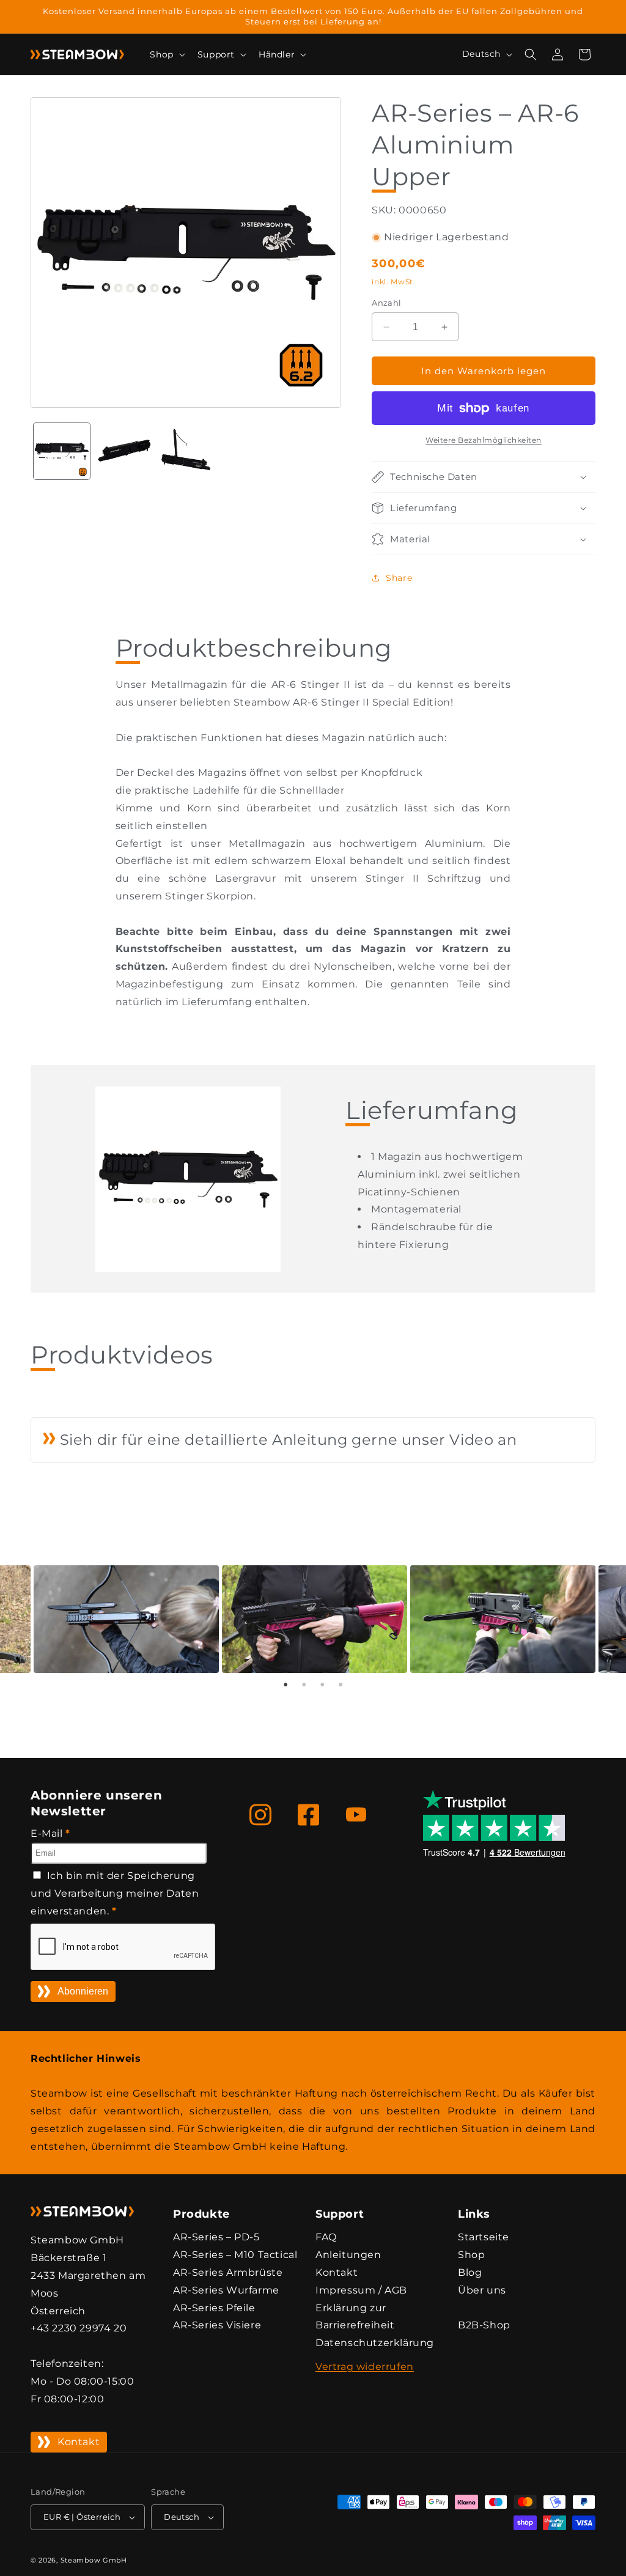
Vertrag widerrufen (365, 2367)
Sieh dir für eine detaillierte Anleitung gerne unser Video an (286, 1440)
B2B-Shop (484, 2325)
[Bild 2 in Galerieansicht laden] (124, 451)
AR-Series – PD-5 (216, 2237)
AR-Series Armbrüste (228, 2272)
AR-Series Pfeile (214, 2308)
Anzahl (386, 303)
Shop (471, 2255)
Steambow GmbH (94, 2560)
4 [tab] (341, 1685)
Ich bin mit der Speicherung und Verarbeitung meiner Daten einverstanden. (115, 1893)
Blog (470, 2272)
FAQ (326, 2237)
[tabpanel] (313, 1619)
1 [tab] (285, 1685)
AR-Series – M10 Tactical (235, 2255)
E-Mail (50, 1833)
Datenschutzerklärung (375, 2343)
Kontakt (79, 2442)
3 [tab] (322, 1685)
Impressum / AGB (361, 2290)
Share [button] (399, 578)
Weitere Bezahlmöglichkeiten (484, 440)
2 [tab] (304, 1685)
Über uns (482, 2290)
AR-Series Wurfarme (226, 2290)
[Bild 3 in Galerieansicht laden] (186, 451)
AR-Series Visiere (217, 2325)
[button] (166, 54)
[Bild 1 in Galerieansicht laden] (62, 451)
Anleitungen (348, 2255)
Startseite (484, 2237)
